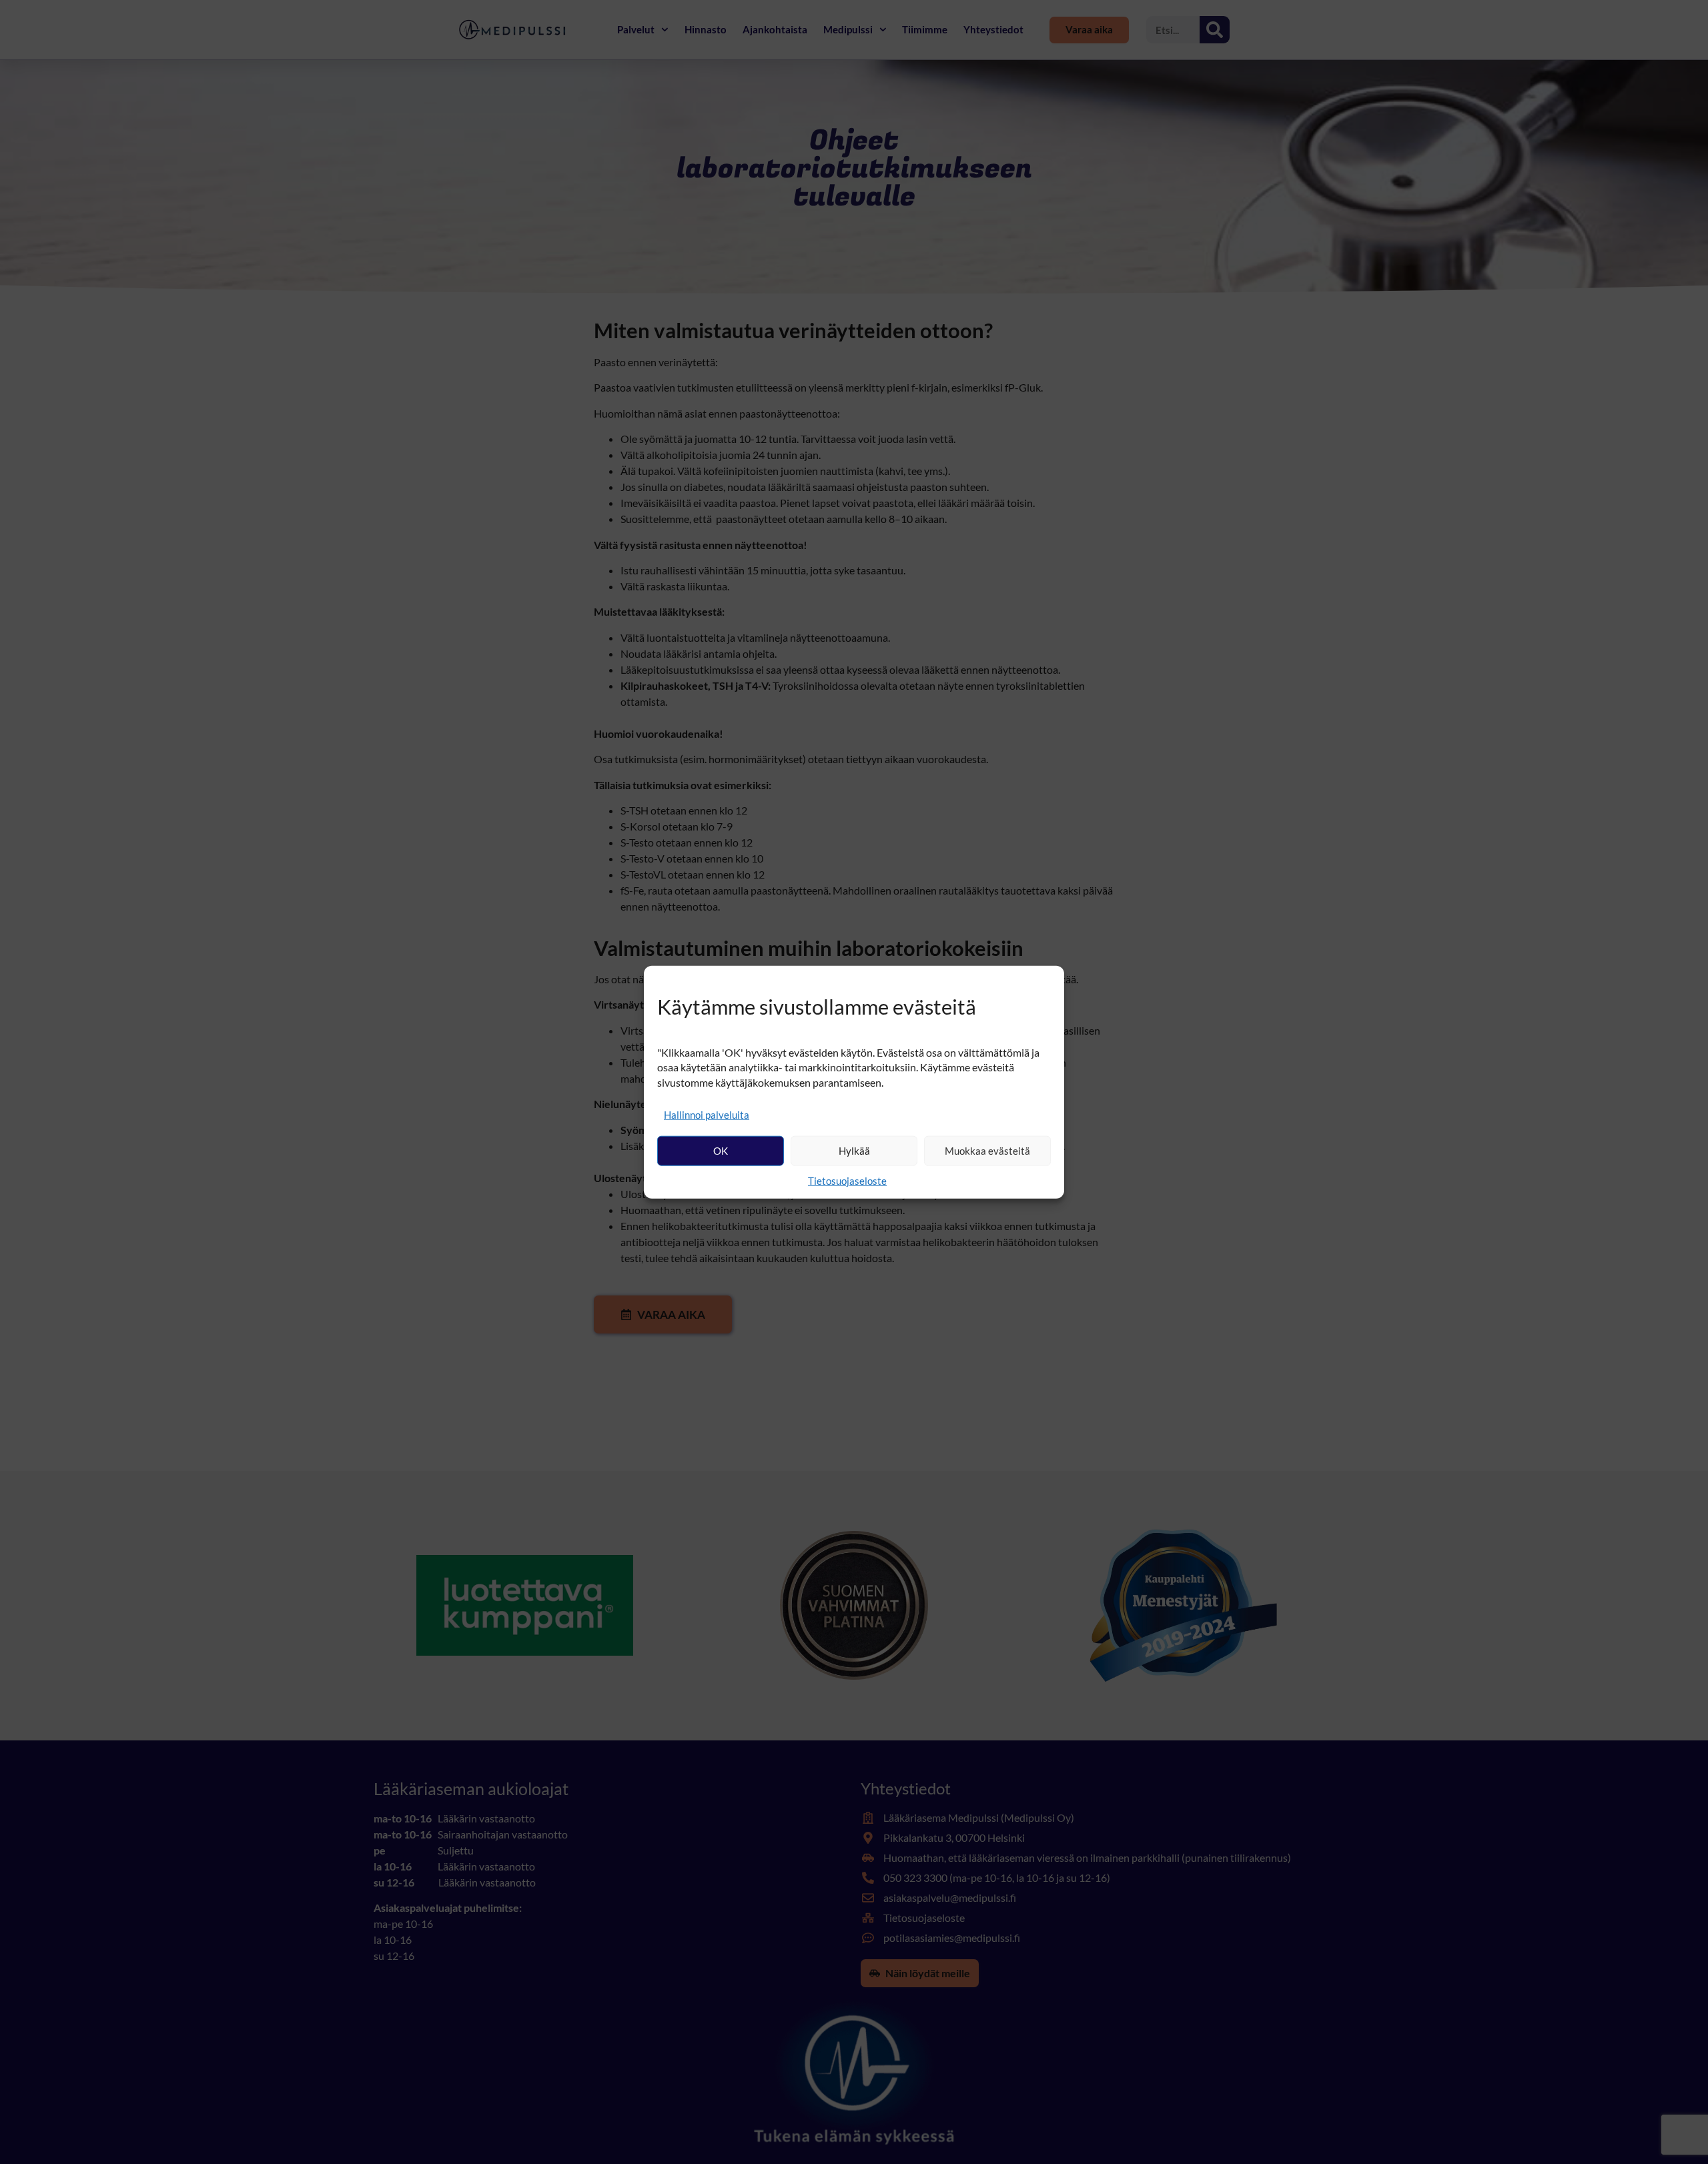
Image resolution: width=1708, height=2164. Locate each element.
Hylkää (854, 1151)
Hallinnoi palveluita (707, 1114)
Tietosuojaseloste (847, 1180)
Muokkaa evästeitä (987, 1151)
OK (721, 1151)
